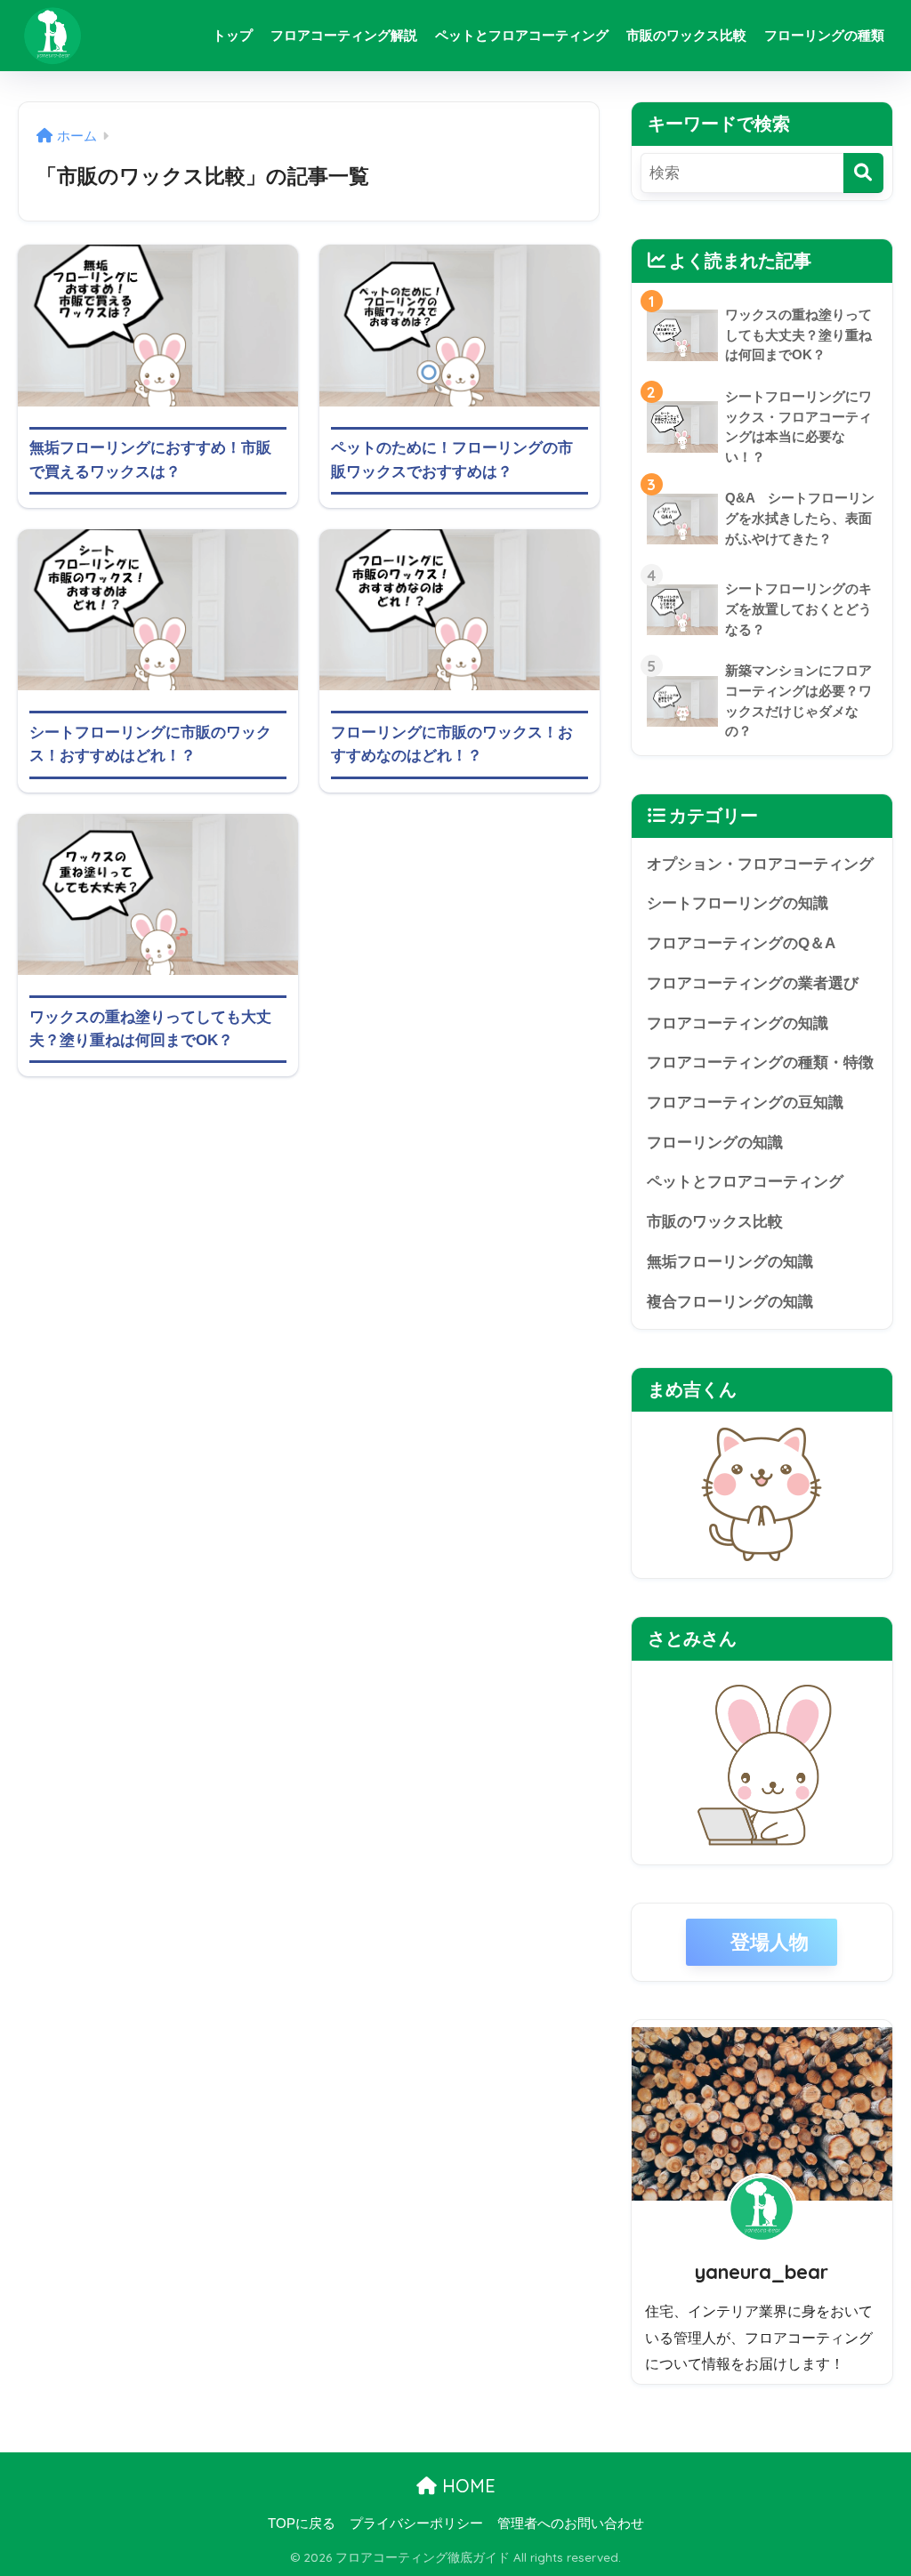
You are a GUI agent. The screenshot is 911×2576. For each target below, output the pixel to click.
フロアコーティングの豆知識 (745, 1103)
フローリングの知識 (715, 1143)
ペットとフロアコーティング (522, 35)
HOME (466, 2486)
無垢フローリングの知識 (730, 1262)
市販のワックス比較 (686, 35)
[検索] (863, 173)
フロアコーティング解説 (344, 35)
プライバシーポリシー (416, 2524)
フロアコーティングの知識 (738, 1023)
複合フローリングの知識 (730, 1302)
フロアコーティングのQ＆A (741, 943)
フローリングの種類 (824, 35)
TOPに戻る (302, 2524)
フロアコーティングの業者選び (753, 983)
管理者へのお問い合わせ (571, 2524)
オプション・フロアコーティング (760, 864)
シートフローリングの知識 (738, 903)
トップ (233, 35)
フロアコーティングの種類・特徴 (760, 1063)
